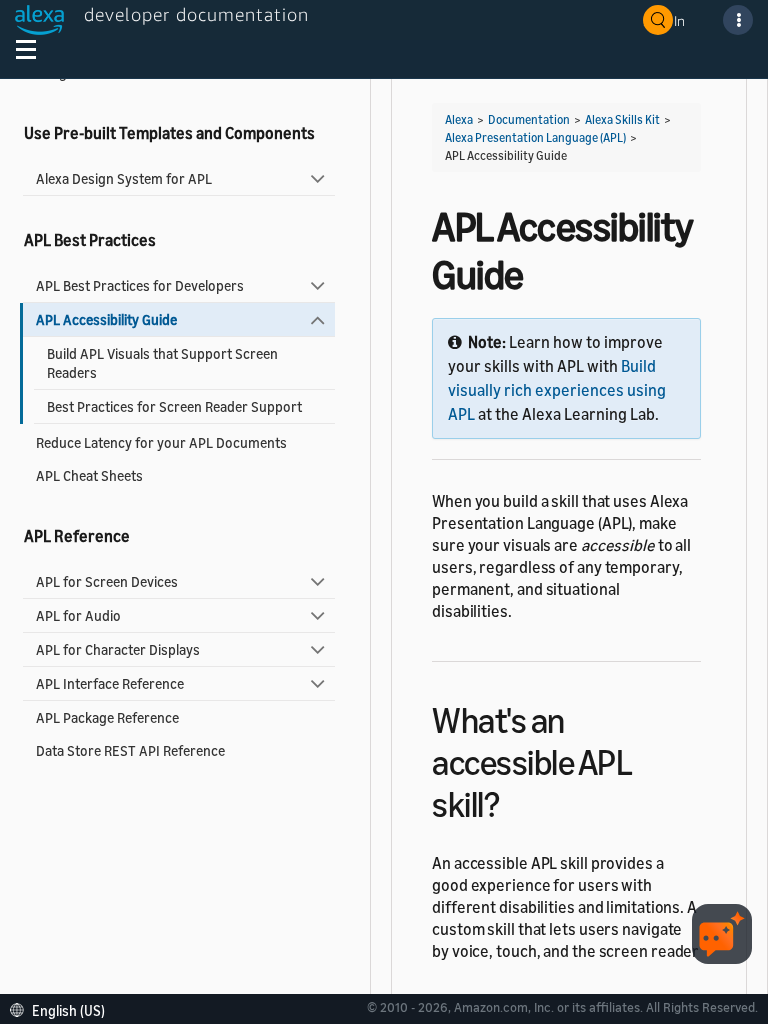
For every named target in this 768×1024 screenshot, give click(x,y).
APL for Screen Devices (107, 581)
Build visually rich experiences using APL (557, 390)
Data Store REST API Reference (130, 750)
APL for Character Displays (118, 649)
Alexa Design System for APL (124, 178)
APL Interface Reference (110, 683)
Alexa (459, 119)
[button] (62, 1008)
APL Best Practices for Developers (140, 285)
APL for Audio (78, 615)
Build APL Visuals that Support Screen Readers (162, 363)
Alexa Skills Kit (622, 119)
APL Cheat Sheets (89, 475)
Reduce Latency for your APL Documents (161, 442)
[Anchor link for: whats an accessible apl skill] (516, 801)
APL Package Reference (107, 717)
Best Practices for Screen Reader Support (174, 406)
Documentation (529, 119)
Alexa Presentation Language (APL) (535, 137)
